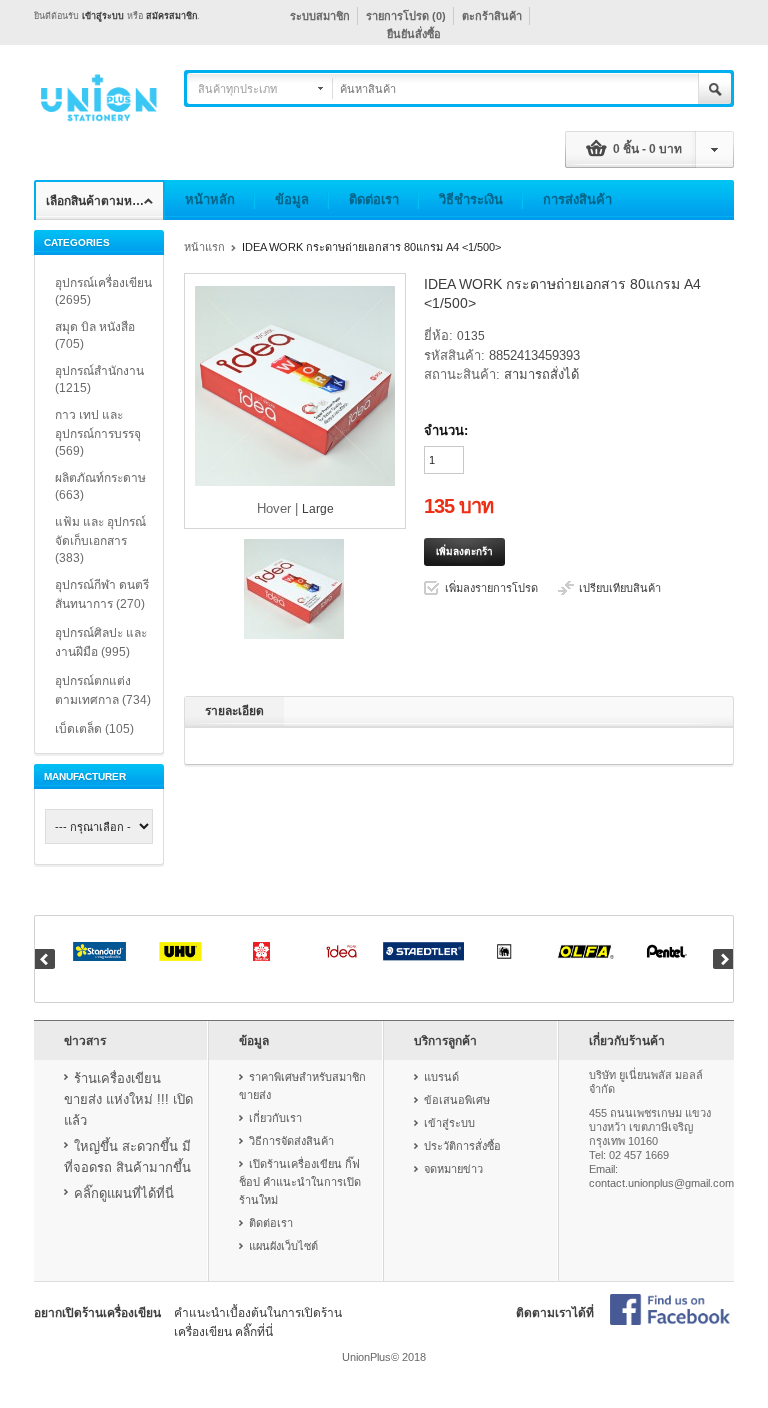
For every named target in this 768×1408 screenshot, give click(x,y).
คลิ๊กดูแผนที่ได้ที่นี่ (124, 1193)
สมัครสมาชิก (171, 16)
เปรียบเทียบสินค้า (620, 588)
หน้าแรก (204, 247)
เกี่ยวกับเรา (275, 1118)
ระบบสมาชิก (320, 16)
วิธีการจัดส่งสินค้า (291, 1141)
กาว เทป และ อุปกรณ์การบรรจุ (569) (98, 433)
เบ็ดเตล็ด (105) (94, 729)
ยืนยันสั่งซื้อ (414, 34)
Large (318, 509)
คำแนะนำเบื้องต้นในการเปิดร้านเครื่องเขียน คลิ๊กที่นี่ (258, 1322)
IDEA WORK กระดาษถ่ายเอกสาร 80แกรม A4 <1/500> (371, 247)
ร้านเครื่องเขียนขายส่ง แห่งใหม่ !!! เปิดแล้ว (128, 1099)
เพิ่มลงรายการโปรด (491, 588)
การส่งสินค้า (577, 199)
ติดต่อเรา (374, 199)
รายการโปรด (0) (406, 16)
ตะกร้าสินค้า (492, 16)
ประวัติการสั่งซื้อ (462, 1146)
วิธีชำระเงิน (471, 199)
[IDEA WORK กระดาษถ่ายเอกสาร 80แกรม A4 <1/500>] (294, 635)
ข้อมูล (292, 199)
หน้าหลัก (210, 199)
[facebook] (670, 1311)
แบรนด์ (441, 1077)
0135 (471, 336)
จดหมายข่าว (453, 1169)
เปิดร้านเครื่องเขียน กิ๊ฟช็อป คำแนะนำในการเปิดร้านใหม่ (300, 1182)
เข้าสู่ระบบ (103, 16)
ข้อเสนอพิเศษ (457, 1100)
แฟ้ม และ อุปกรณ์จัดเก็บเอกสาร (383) (100, 540)
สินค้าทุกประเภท (237, 89)
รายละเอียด (234, 711)
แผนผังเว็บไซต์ (283, 1246)
